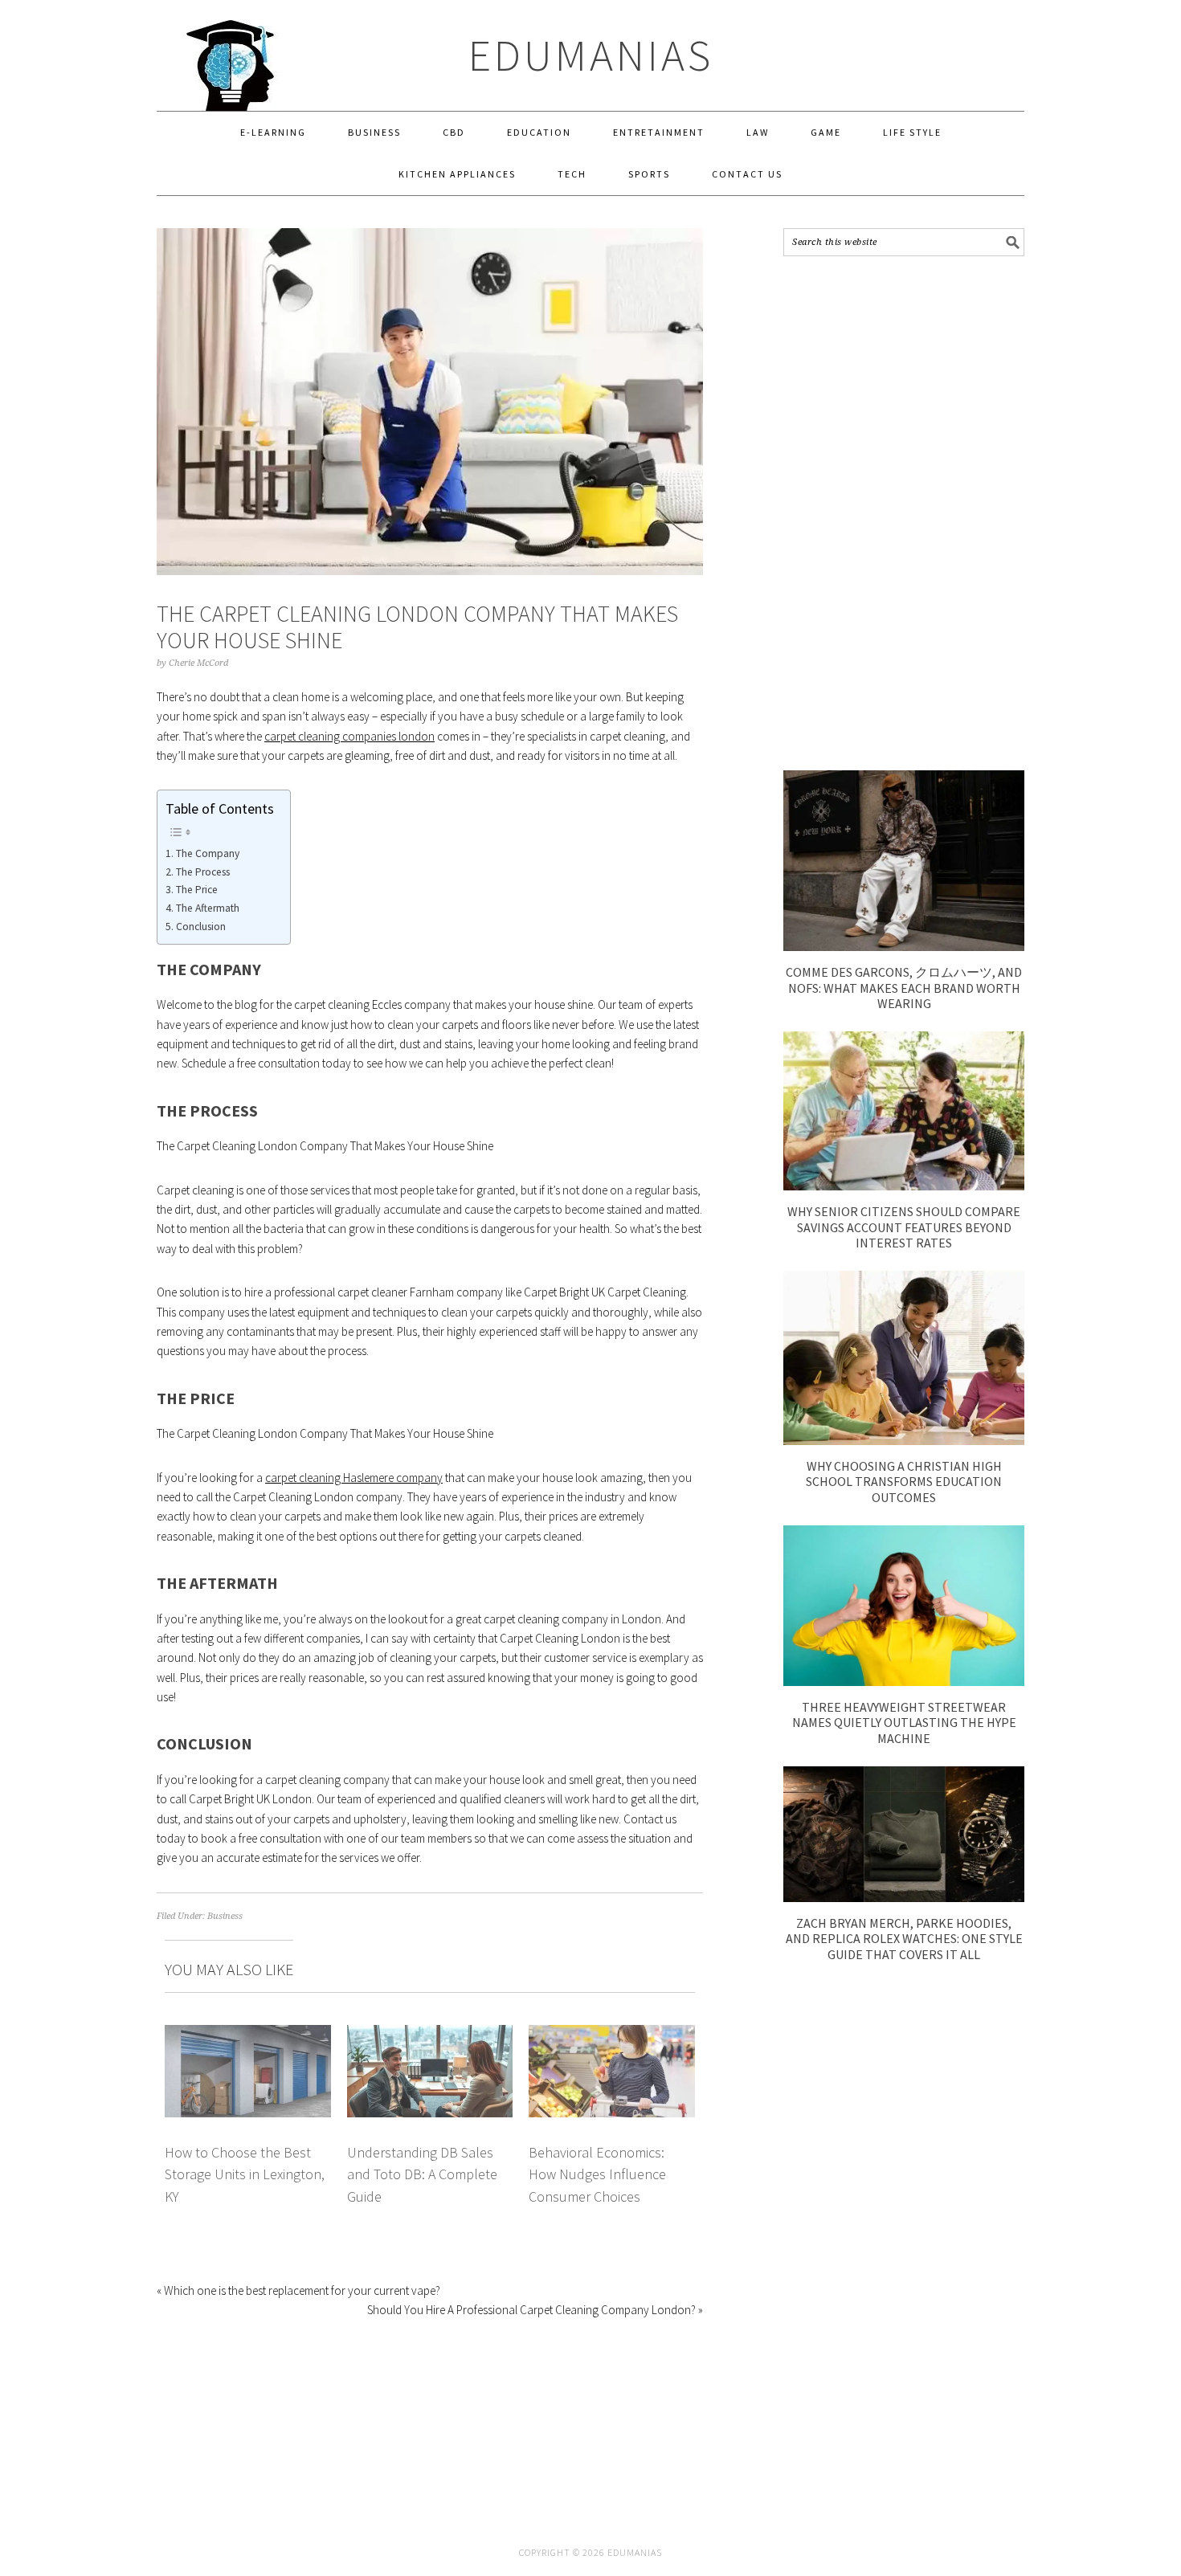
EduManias (591, 55)
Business (225, 1916)
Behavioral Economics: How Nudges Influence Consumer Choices (597, 2174)
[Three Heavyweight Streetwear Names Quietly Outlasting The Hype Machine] (904, 1682)
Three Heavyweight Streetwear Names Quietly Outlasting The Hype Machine (904, 1722)
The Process (203, 872)
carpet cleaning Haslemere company (354, 1478)
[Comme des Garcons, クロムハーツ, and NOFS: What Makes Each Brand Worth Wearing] (904, 947)
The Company (208, 853)
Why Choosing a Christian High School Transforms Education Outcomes (904, 1481)
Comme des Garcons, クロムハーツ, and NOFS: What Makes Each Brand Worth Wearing (904, 987)
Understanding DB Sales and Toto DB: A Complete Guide (422, 2174)
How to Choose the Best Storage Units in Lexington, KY (245, 2174)
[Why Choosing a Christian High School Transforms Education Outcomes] (904, 1441)
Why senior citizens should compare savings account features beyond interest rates (904, 1227)
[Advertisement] (904, 513)
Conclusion (201, 927)
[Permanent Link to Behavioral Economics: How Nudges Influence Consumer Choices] (612, 2034)
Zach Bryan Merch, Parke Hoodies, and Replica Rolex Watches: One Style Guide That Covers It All (904, 1938)
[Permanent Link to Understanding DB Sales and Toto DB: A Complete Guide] (430, 2034)
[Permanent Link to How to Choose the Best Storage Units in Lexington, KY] (248, 2034)
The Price (197, 890)
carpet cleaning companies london (349, 736)
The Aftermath (208, 908)
